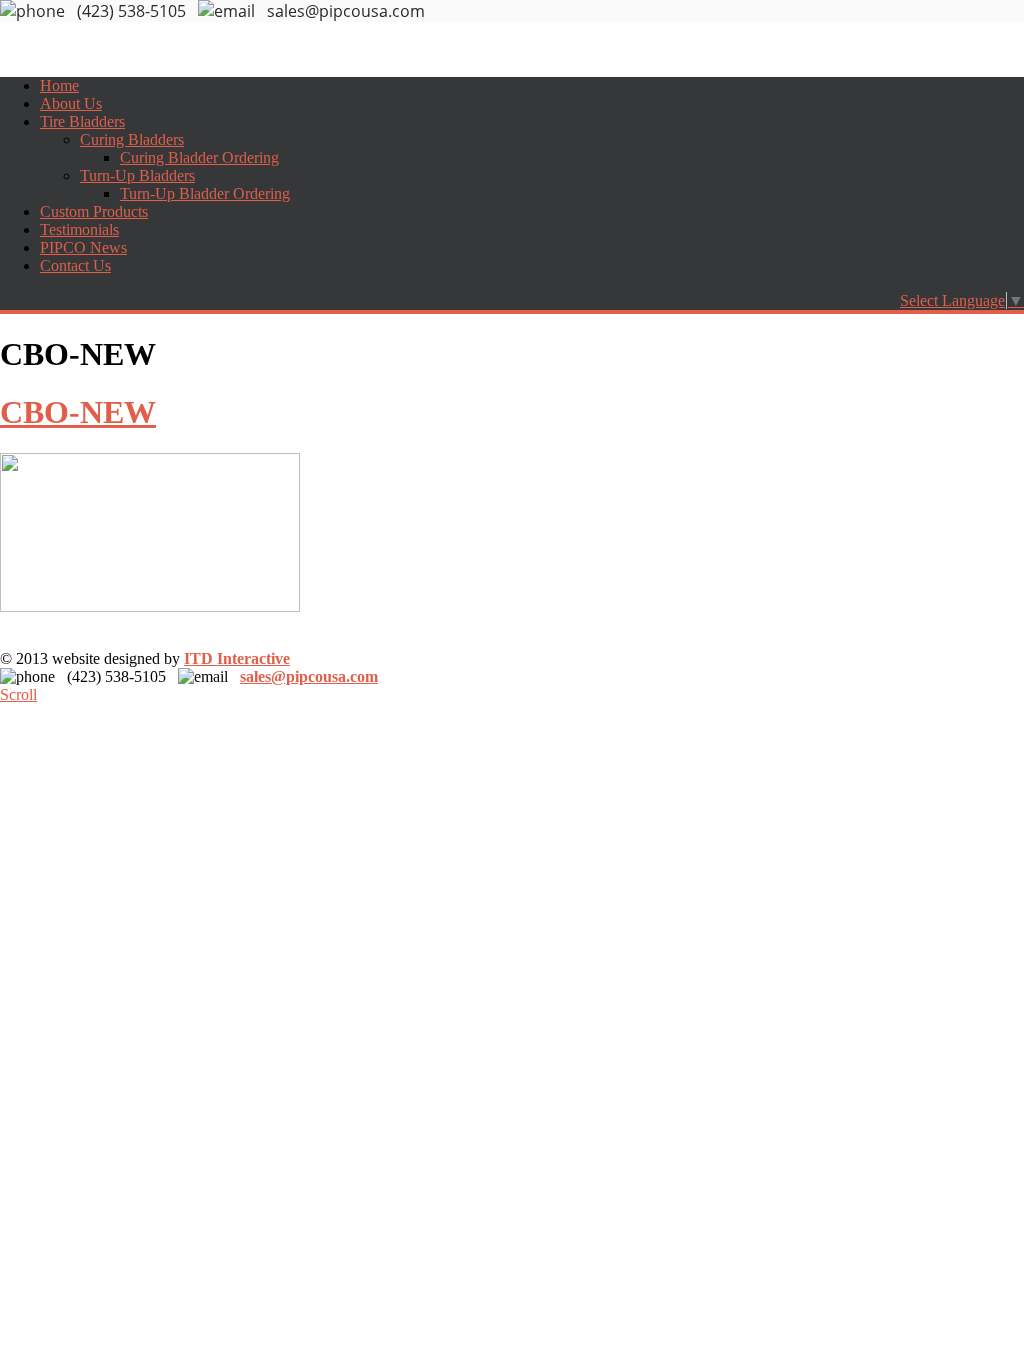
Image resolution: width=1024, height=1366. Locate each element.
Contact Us (75, 265)
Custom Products (94, 211)
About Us (71, 103)
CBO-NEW (78, 412)
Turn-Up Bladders (137, 175)
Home (59, 85)
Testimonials (79, 229)
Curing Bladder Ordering (199, 157)
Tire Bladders (82, 121)
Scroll (18, 694)
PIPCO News (83, 247)
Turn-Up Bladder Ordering (205, 193)
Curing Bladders (132, 139)
